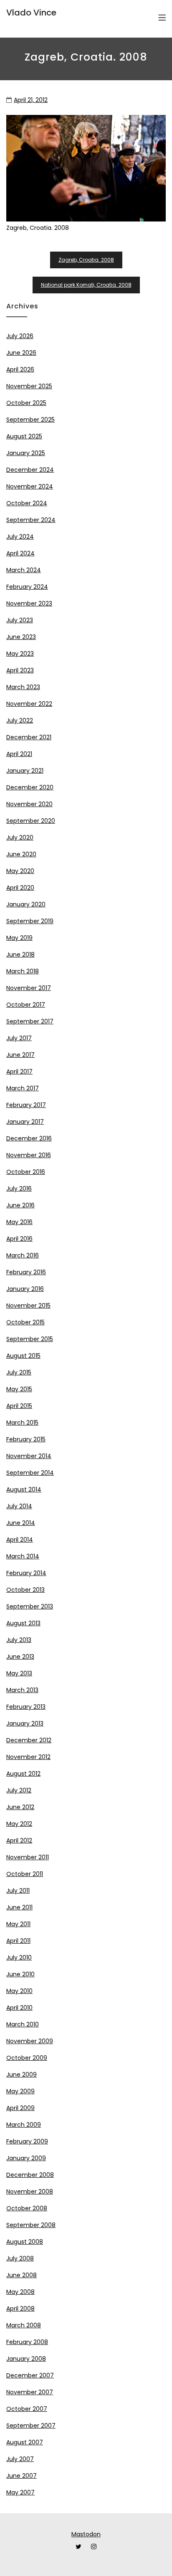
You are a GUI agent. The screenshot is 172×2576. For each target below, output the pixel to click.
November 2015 (28, 1306)
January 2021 (25, 771)
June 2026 (21, 353)
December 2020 (30, 787)
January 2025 (26, 453)
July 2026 (20, 336)
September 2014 (30, 1473)
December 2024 (30, 470)
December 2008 (30, 2175)
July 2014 (19, 1506)
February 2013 (26, 1707)
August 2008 (25, 2242)
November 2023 (29, 603)
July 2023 (20, 620)
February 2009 (27, 2141)
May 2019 (19, 938)
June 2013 (20, 1657)
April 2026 (20, 369)
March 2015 (22, 1423)
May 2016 (19, 1222)
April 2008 (20, 2309)
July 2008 (20, 2258)
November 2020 (29, 804)
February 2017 (26, 1105)
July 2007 (20, 2459)
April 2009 (20, 2108)
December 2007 (30, 2375)
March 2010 (23, 2024)
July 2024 (20, 537)
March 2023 (23, 687)
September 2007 (31, 2426)
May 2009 (20, 2091)
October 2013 (25, 1590)
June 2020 (21, 854)
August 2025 (24, 436)
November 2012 (28, 1757)
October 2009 (27, 2058)
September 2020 (31, 821)
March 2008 (24, 2325)
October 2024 (27, 503)
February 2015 (26, 1439)
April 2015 (19, 1406)
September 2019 (30, 921)
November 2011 (28, 1857)
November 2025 (29, 386)
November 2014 (29, 1456)
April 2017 (19, 1072)
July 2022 (20, 720)
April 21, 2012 (31, 100)
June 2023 (21, 637)
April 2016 (19, 1239)
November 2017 (29, 988)
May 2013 (19, 1673)
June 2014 (21, 1523)
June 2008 (21, 2275)
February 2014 (26, 1573)
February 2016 (26, 1272)
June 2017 (20, 1055)
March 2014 (23, 1556)
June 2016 (20, 1205)
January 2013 (25, 1723)
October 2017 (26, 1005)
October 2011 (25, 1874)
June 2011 (19, 1907)
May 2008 (20, 2292)
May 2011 (18, 1924)
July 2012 (19, 1790)
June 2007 (21, 2476)
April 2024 (20, 553)
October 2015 (25, 1322)
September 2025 (30, 420)
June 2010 (20, 1974)
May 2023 (20, 654)
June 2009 (21, 2075)
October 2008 (27, 2208)
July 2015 (19, 1372)
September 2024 (31, 520)
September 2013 (30, 1606)
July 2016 (19, 1189)
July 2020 (20, 837)
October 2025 (26, 403)
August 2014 (24, 1489)
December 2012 (29, 1740)
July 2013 (19, 1640)
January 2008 (26, 2359)
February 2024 (27, 587)
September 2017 (30, 1021)
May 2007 (20, 2492)
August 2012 (23, 1774)
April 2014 (20, 1540)
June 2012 (20, 1807)
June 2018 (20, 955)
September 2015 (30, 1339)
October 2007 (27, 2409)
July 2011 (18, 1891)
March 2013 (22, 1690)
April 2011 (18, 1941)
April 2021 (19, 754)
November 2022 (29, 704)
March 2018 (23, 971)
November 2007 (30, 2392)
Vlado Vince (31, 13)
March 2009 (24, 2125)
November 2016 (29, 1155)
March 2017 (23, 1088)
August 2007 (25, 2442)
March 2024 (24, 570)
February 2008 (27, 2342)
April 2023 (20, 670)
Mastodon (86, 2534)
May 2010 (19, 1991)
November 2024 (30, 486)
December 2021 (29, 737)
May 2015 (19, 1389)
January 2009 (26, 2158)
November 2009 (30, 2041)
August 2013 (23, 1623)
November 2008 (30, 2192)
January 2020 (26, 904)
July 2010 (19, 1957)
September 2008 (31, 2225)
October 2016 (26, 1172)
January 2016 (25, 1289)
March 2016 (23, 1255)
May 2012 (19, 1824)
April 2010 (19, 2008)
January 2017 (25, 1122)
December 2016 (29, 1138)
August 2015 (23, 1356)
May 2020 (20, 871)
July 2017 (19, 1038)
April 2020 (20, 888)
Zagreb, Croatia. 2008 (86, 260)
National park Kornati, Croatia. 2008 (86, 285)
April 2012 (19, 1840)
